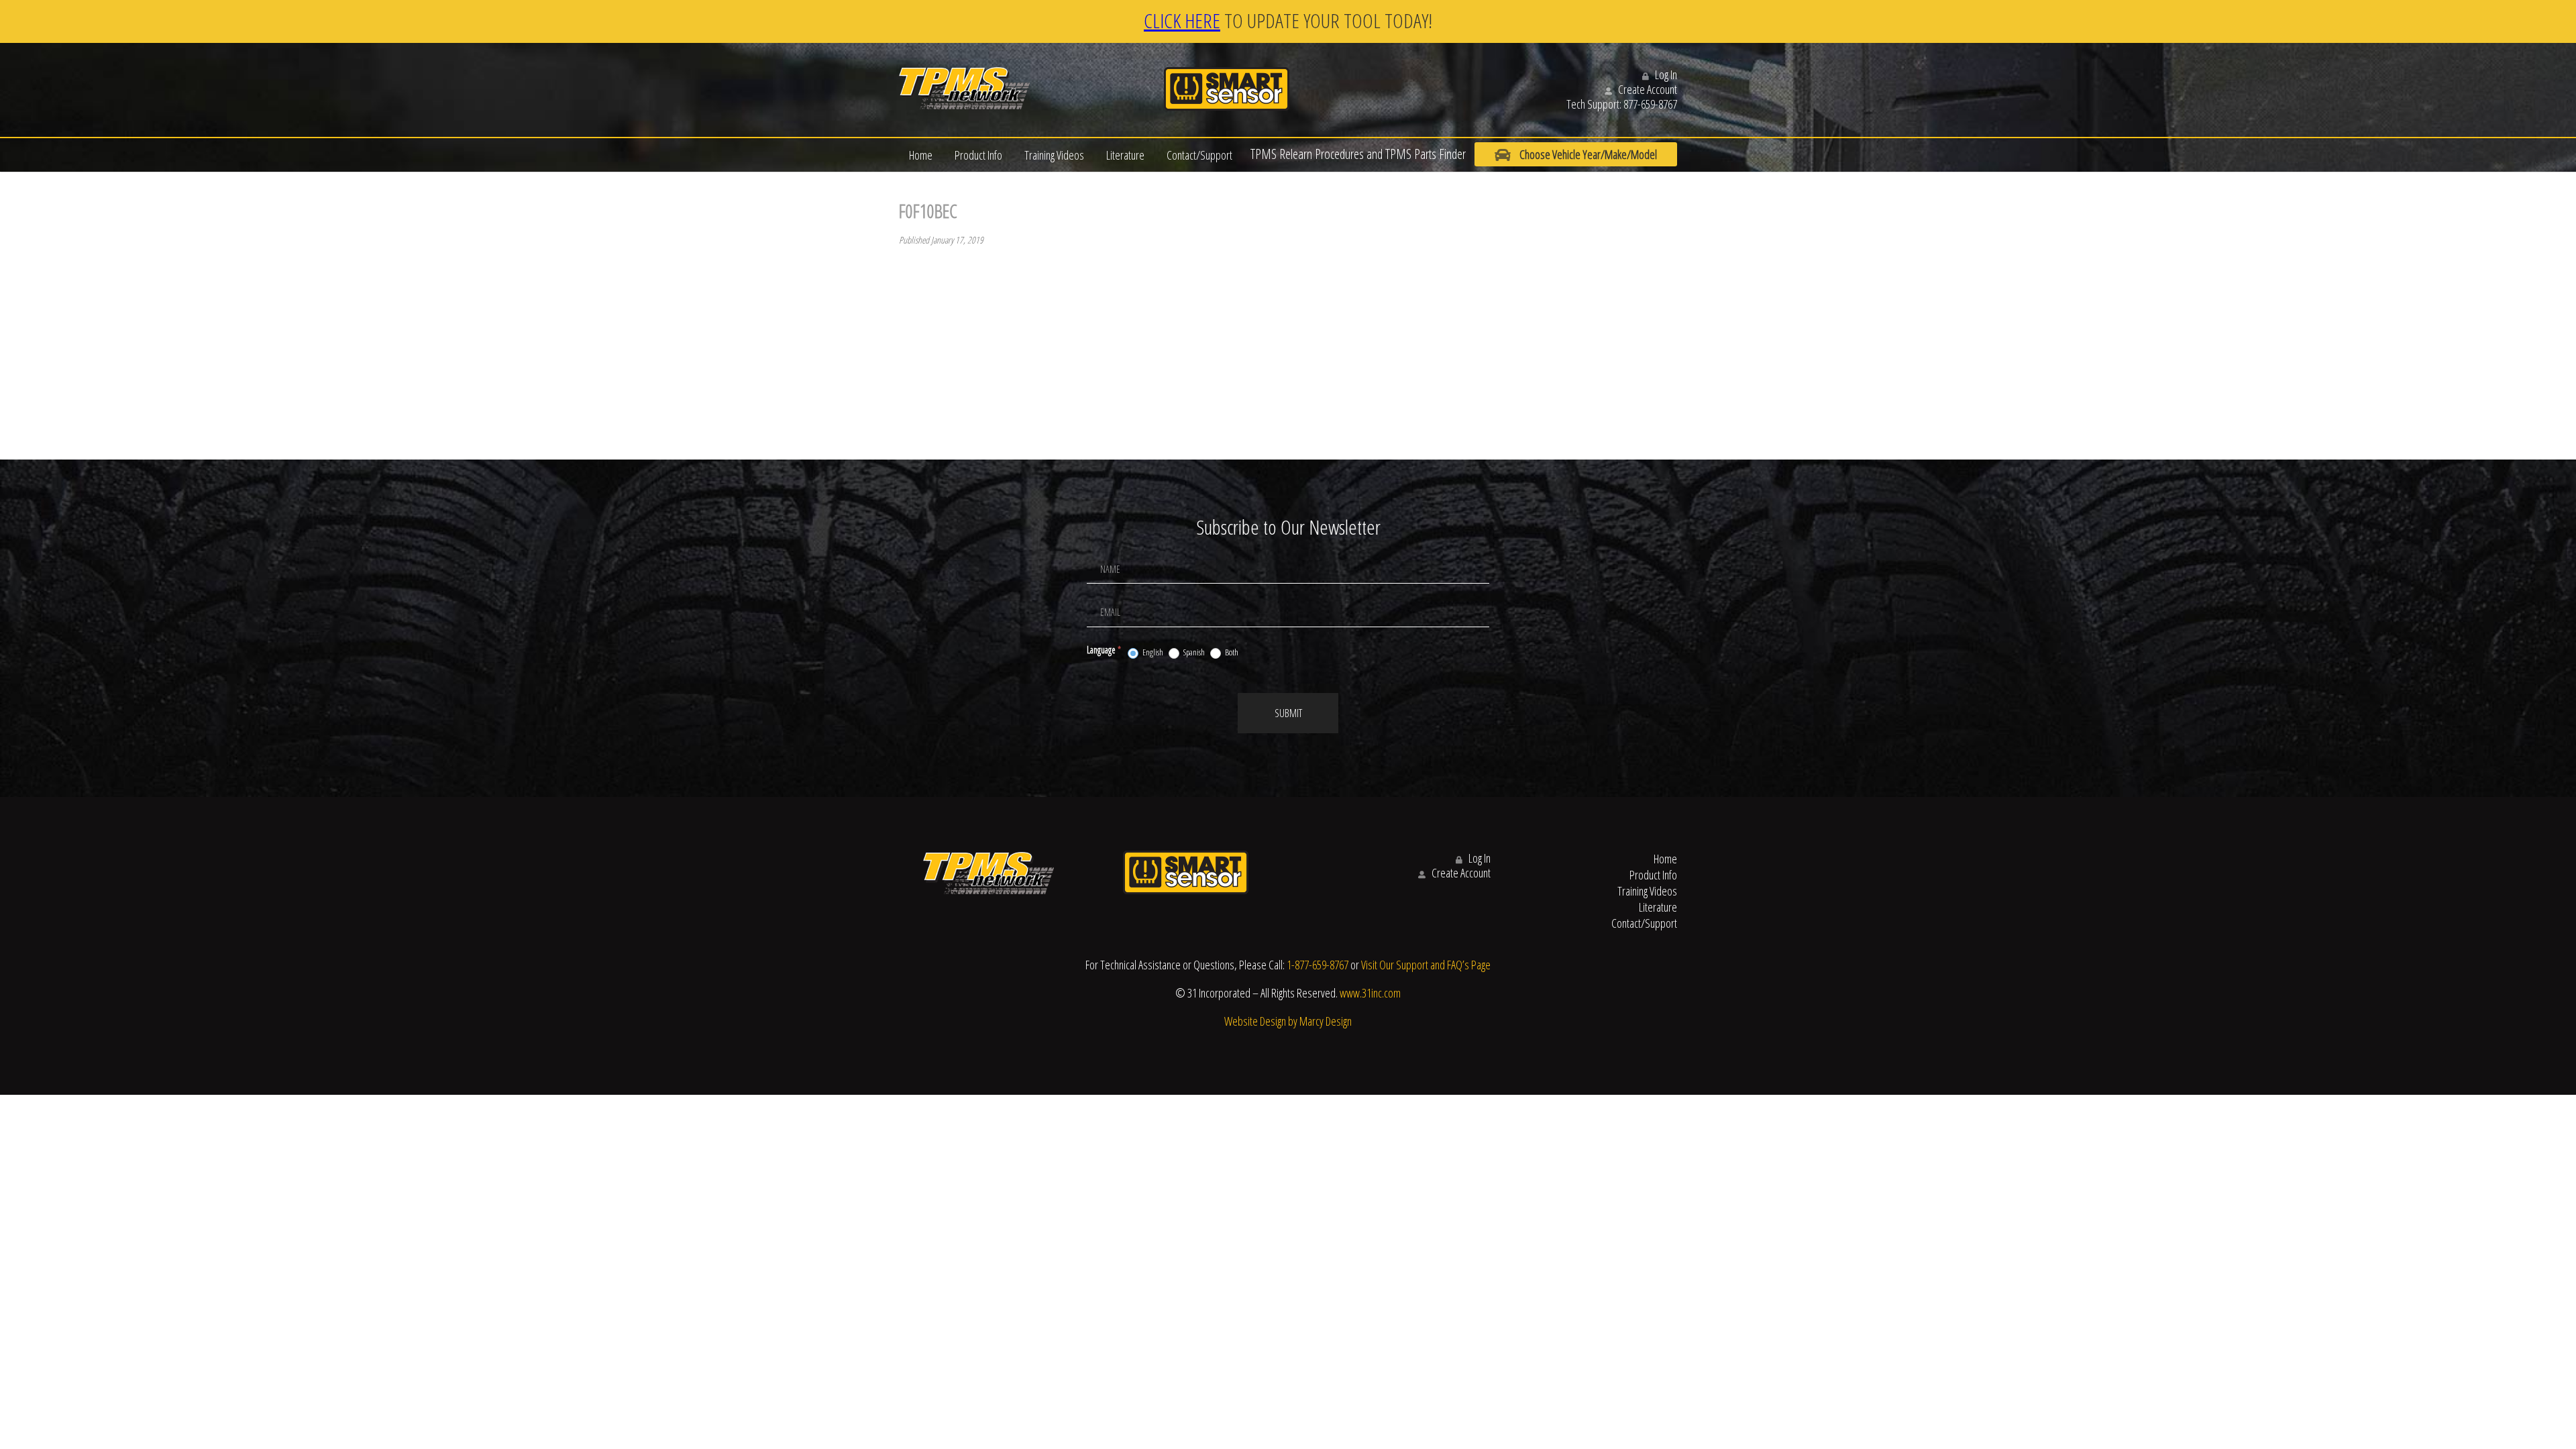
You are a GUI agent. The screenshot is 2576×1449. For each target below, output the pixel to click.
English (1152, 652)
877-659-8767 (1650, 104)
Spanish (1193, 652)
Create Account (1647, 89)
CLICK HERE (1182, 20)
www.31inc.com (1370, 993)
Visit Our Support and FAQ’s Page (1426, 965)
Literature (1125, 155)
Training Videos (1054, 155)
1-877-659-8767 (1318, 965)
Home (921, 155)
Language (1104, 650)
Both (1231, 652)
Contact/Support (1199, 155)
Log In (1665, 74)
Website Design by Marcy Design (1288, 1021)
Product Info (978, 155)
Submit (1288, 713)
